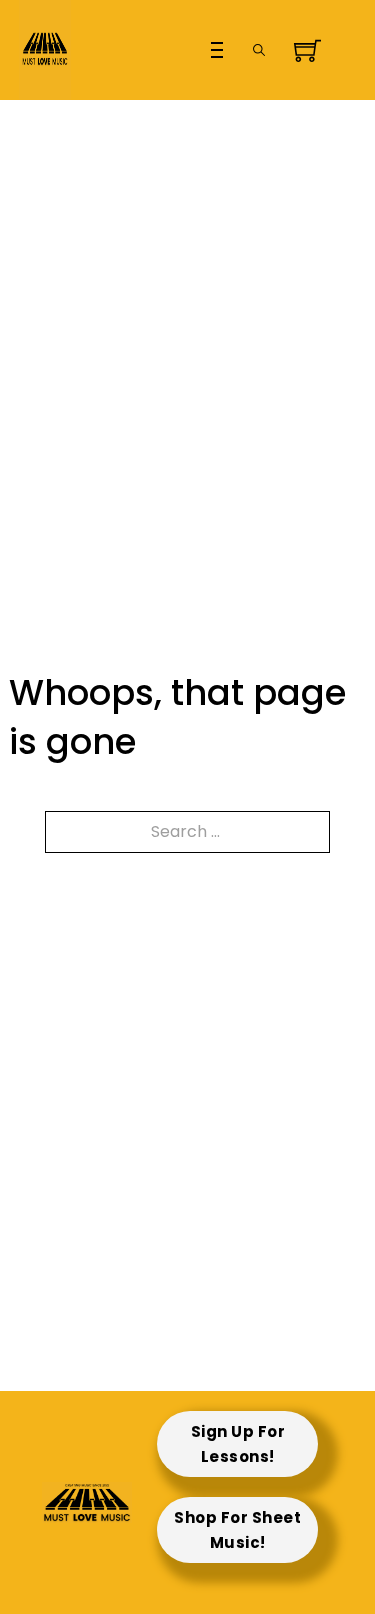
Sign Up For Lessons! (238, 1444)
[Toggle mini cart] (301, 50)
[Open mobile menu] (217, 50)
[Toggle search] (259, 50)
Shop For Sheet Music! (237, 1530)
